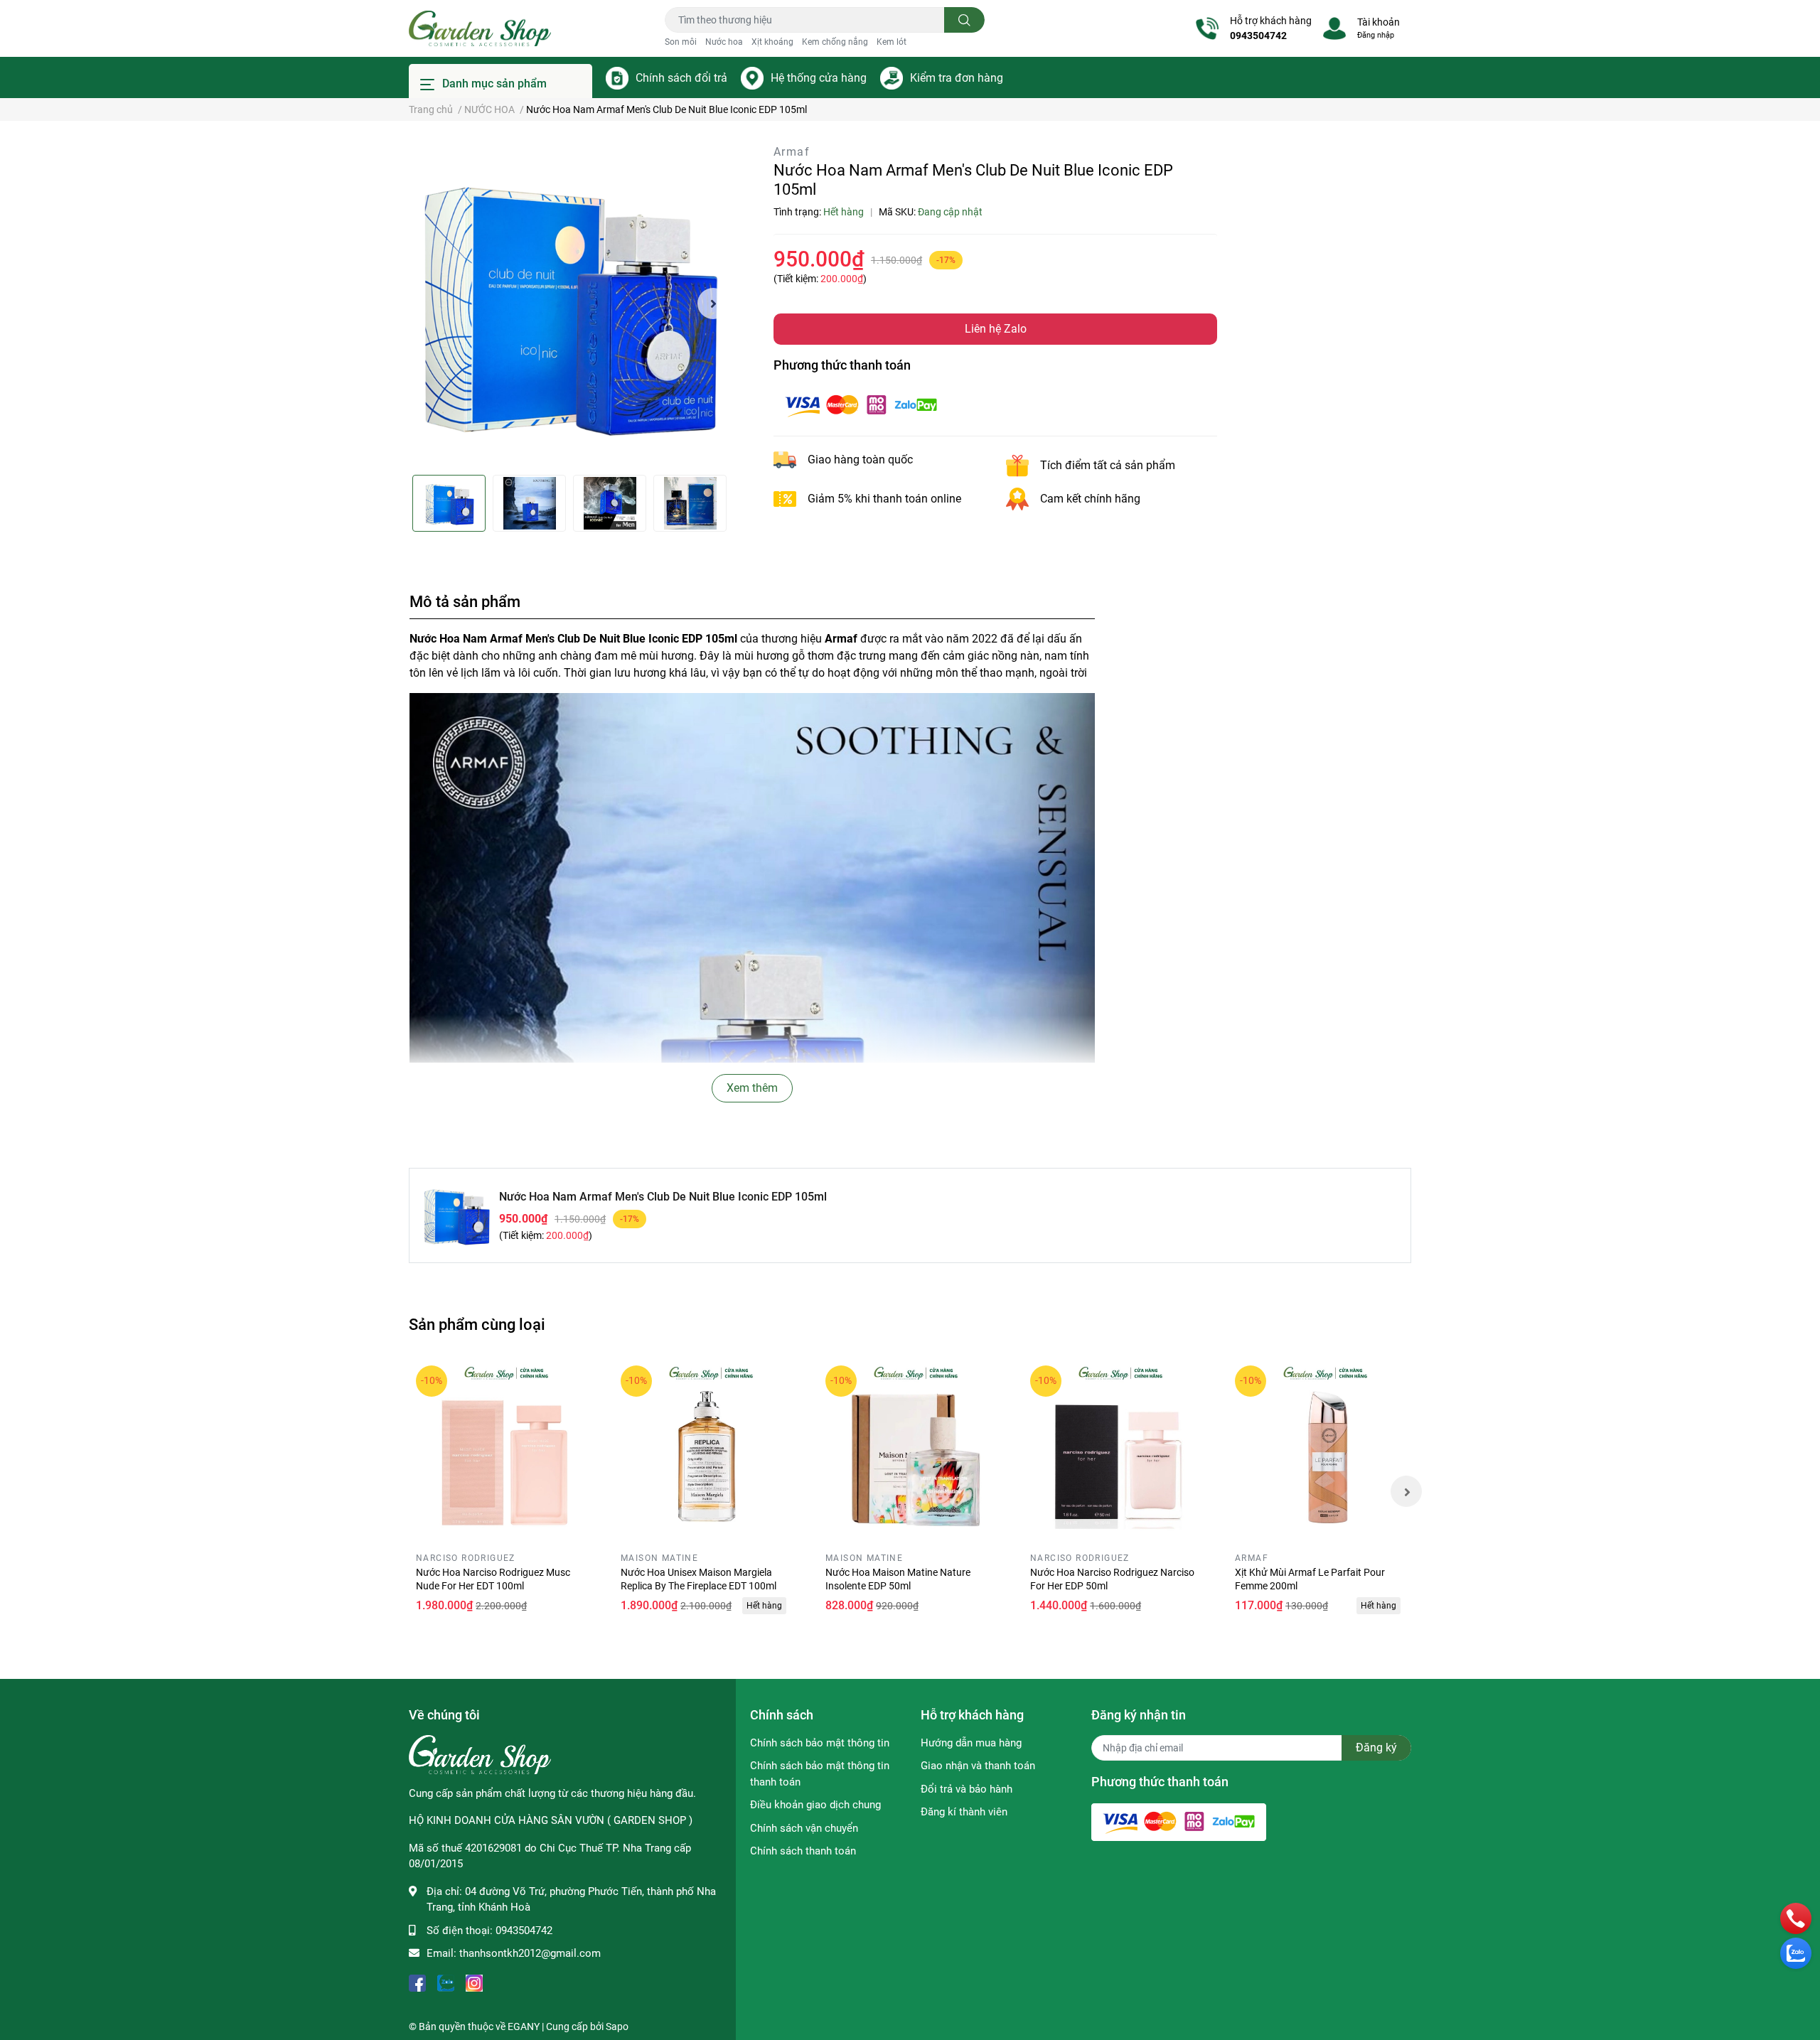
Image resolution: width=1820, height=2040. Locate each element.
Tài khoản (1379, 22)
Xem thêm (752, 1088)
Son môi (681, 42)
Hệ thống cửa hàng (819, 78)
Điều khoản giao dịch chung (815, 1805)
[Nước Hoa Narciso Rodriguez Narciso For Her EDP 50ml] (1115, 1450)
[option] (569, 304)
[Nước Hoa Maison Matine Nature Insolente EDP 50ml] (910, 1450)
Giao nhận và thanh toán (978, 1766)
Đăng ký (1376, 1748)
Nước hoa (724, 42)
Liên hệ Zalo (996, 329)
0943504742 (1258, 36)
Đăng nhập (1376, 35)
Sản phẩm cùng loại (477, 1324)
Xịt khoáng (772, 42)
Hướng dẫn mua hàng (971, 1743)
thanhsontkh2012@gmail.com (530, 1953)
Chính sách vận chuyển (804, 1828)
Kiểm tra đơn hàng (957, 78)
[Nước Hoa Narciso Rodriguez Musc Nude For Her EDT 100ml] (500, 1450)
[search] (964, 20)
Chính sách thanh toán (803, 1851)
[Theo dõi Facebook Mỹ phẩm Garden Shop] (417, 1982)
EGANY (524, 2026)
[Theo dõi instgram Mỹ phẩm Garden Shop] (474, 1982)
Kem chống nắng (835, 42)
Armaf (792, 152)
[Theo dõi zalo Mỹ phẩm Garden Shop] (446, 1982)
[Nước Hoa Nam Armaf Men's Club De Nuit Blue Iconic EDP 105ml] (569, 304)
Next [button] (713, 304)
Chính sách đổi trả (681, 78)
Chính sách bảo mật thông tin (820, 1743)
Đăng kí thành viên (964, 1812)
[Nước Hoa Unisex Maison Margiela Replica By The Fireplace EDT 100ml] (705, 1450)
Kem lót (892, 42)
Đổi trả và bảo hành (967, 1789)
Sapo (617, 2026)
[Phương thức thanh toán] (861, 404)
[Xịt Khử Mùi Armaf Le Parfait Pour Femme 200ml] (1319, 1450)
